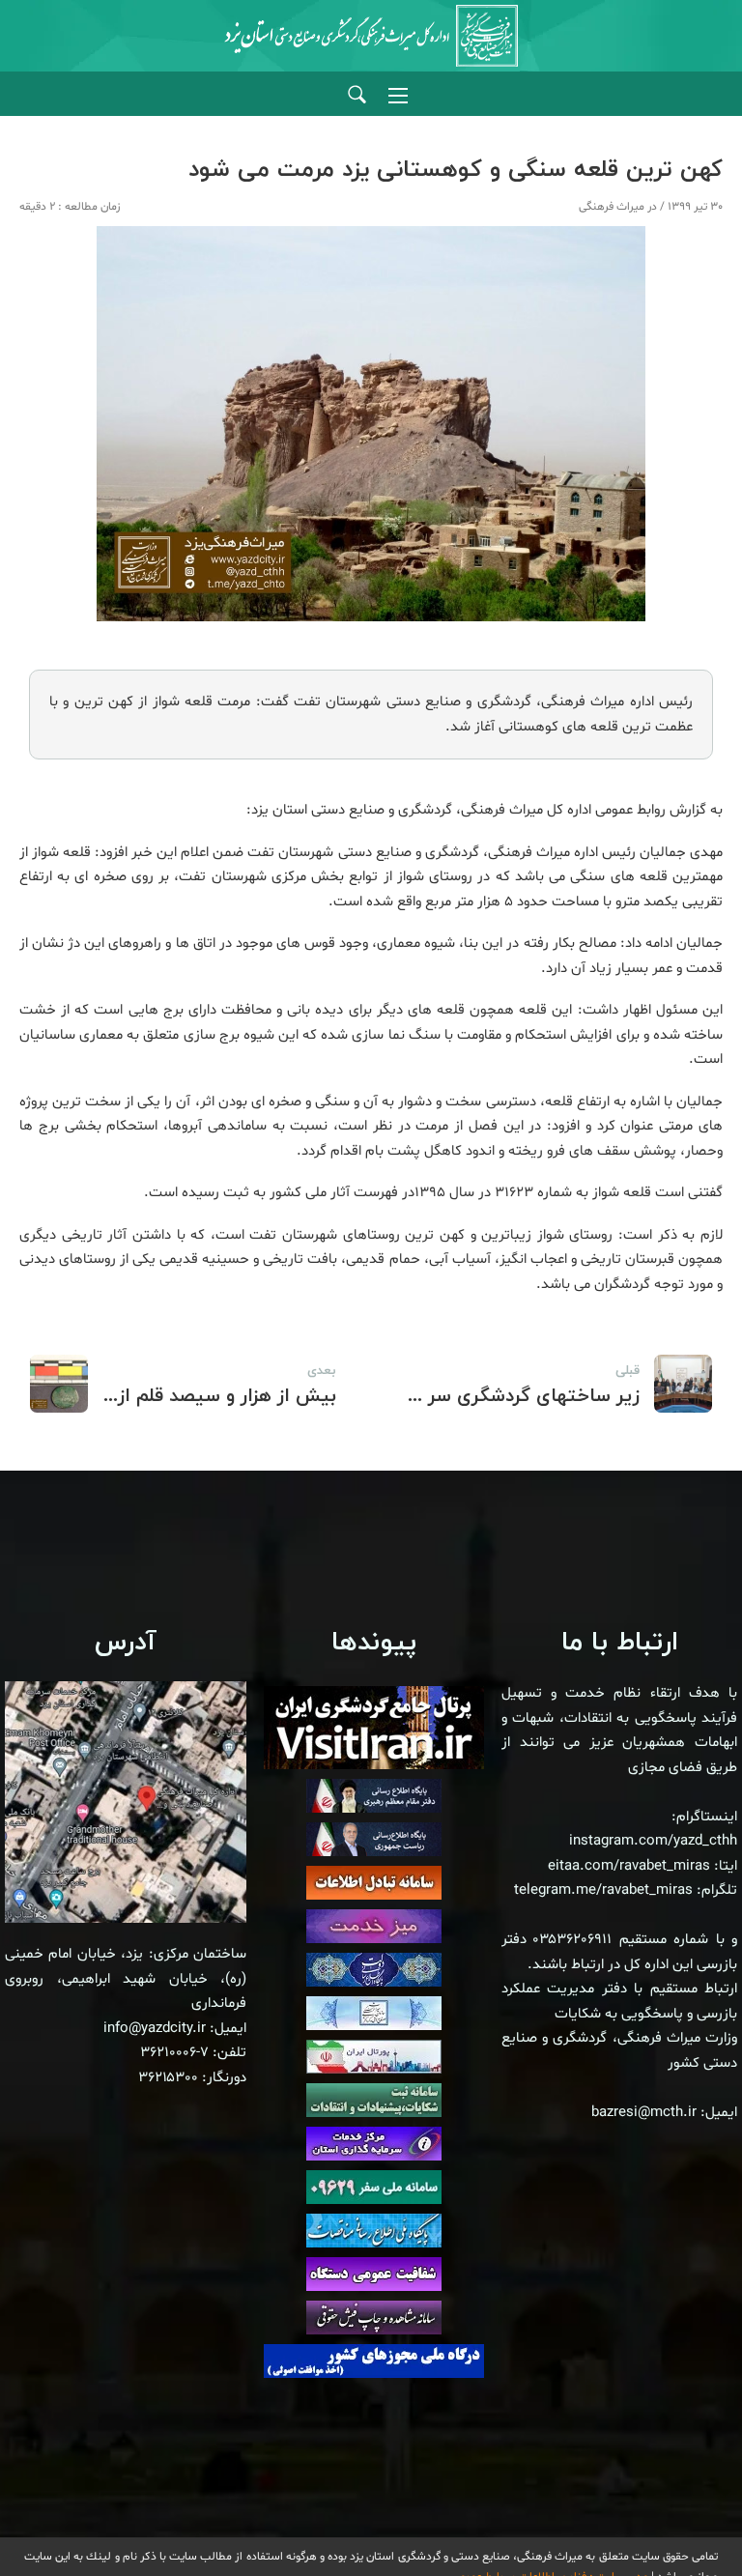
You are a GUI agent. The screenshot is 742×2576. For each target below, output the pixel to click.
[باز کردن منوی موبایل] (398, 96)
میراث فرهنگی (612, 207)
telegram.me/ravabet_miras (603, 1890)
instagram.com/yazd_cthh (653, 1841)
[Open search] (357, 95)
